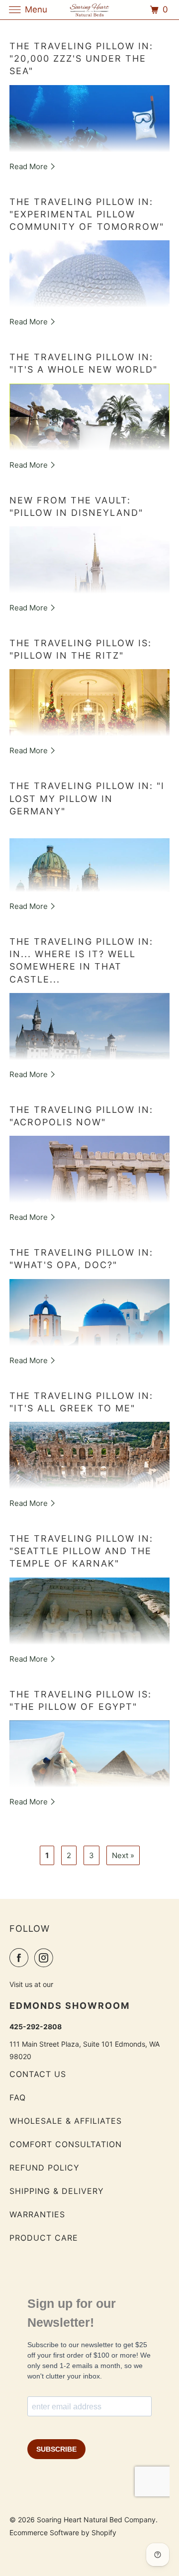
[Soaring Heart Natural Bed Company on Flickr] (61, 1958)
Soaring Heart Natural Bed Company (96, 2520)
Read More (30, 166)
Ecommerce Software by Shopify (63, 2532)
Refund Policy (45, 2168)
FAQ (18, 2097)
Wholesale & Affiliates (66, 2121)
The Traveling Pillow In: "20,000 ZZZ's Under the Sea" (81, 58)
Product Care (44, 2238)
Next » (123, 1855)
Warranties (37, 2214)
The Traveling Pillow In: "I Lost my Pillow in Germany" (87, 798)
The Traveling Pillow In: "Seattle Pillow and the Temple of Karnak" (81, 1551)
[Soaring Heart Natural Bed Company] (89, 10)
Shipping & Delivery (57, 2191)
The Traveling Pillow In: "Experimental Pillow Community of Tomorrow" (87, 214)
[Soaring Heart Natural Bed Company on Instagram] (46, 1958)
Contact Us (38, 2074)
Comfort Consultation (66, 2144)
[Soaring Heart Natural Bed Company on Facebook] (21, 1958)
